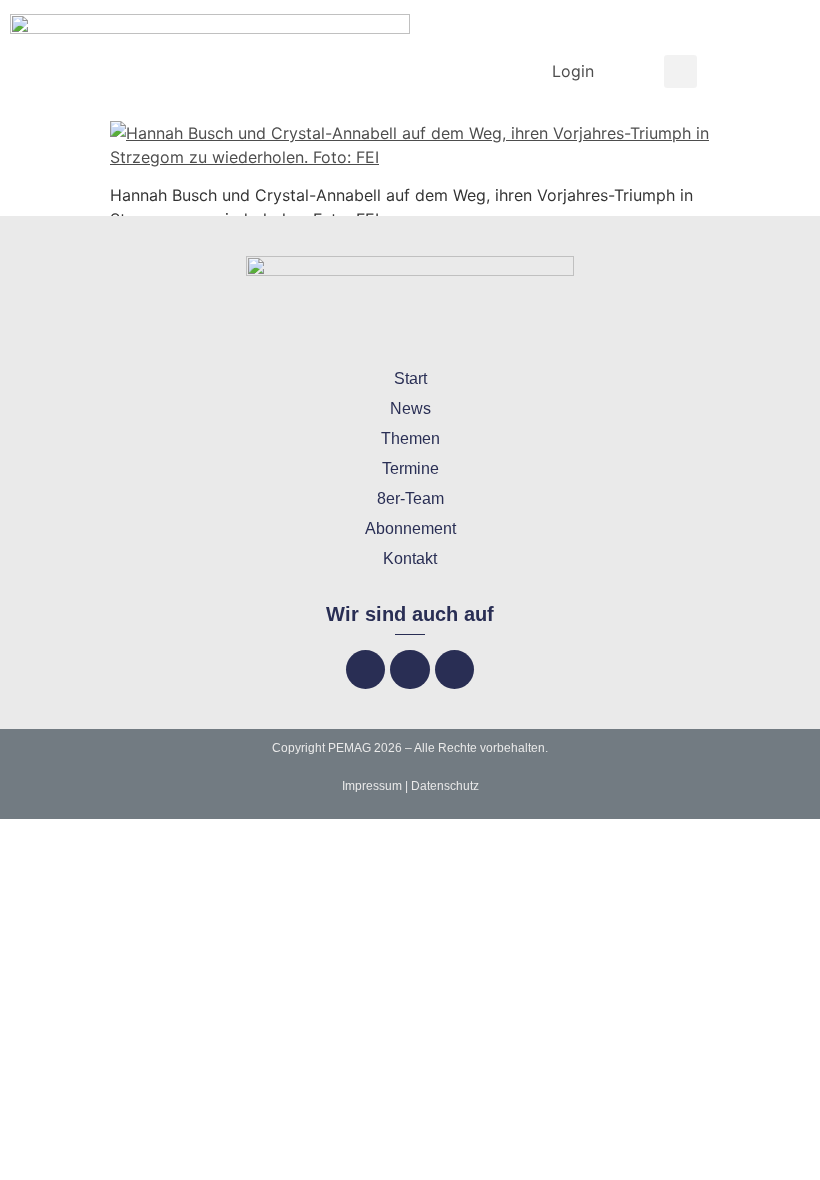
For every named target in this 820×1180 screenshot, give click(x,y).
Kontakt (410, 558)
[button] (680, 71)
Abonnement (410, 528)
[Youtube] (454, 669)
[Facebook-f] (365, 669)
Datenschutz (445, 786)
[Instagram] (409, 669)
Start (410, 378)
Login (573, 71)
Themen (410, 438)
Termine (410, 468)
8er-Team (410, 498)
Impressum (372, 786)
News (410, 408)
